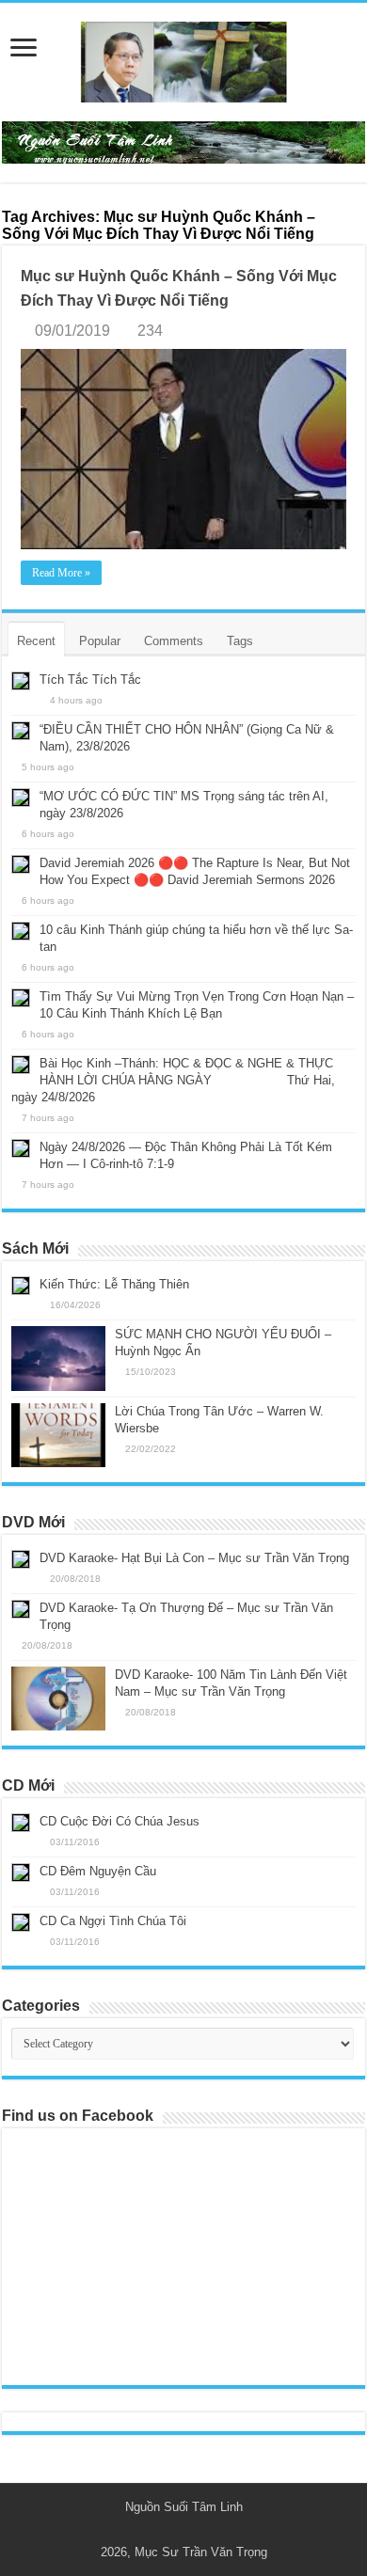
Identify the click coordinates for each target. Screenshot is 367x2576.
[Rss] (175, 2530)
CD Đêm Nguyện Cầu (98, 1871)
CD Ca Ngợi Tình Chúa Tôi (113, 1921)
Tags (240, 641)
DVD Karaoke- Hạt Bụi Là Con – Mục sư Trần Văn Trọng (194, 1558)
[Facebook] (192, 2530)
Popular (100, 641)
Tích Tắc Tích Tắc (90, 680)
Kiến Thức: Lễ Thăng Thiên (114, 1284)
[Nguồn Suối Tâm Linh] (183, 58)
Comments (174, 641)
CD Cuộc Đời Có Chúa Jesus (120, 1821)
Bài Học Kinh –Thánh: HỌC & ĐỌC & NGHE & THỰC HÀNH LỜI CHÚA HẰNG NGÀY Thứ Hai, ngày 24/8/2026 (173, 1080)
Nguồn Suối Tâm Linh (184, 2507)
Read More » (61, 573)
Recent (36, 641)
